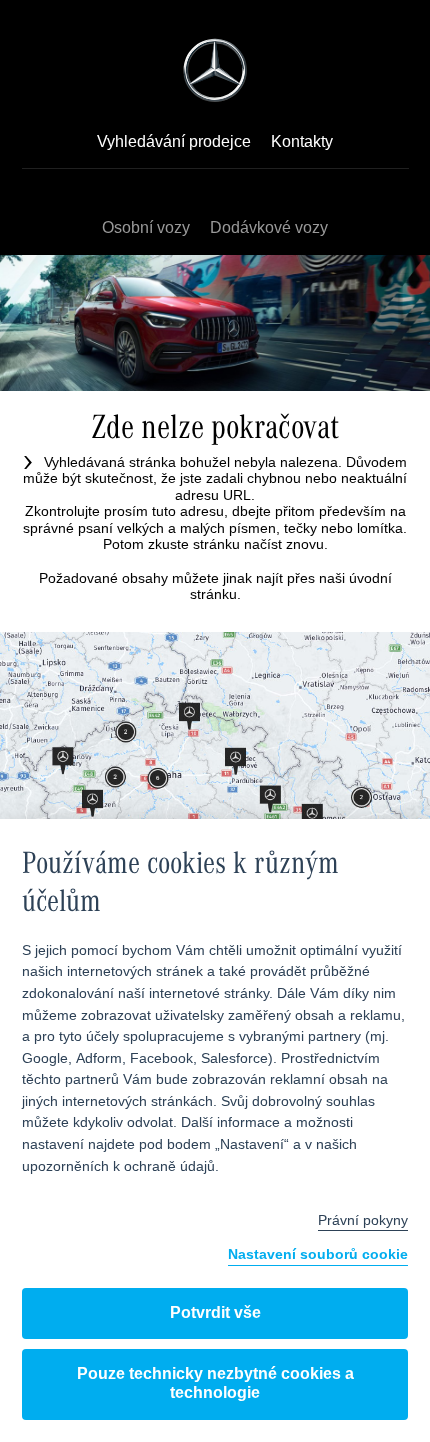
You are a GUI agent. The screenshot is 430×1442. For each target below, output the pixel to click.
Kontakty (302, 143)
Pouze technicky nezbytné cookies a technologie (215, 1384)
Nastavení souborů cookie (318, 1255)
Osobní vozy (146, 228)
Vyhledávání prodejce (174, 143)
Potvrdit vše (215, 1313)
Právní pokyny (363, 1221)
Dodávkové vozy (269, 228)
